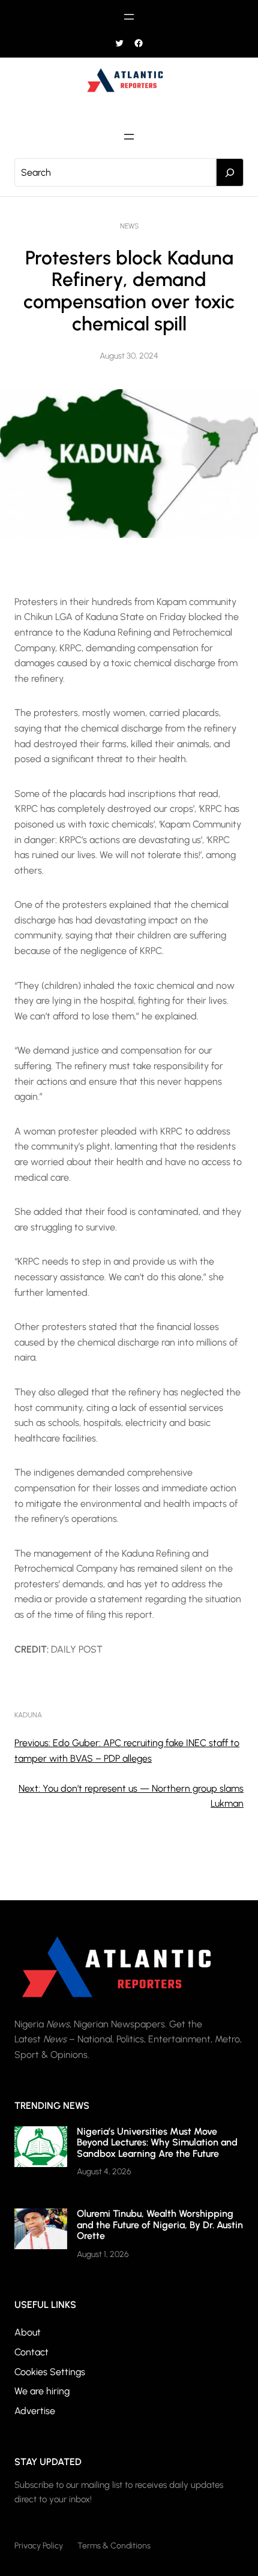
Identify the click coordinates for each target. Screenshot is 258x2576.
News (129, 226)
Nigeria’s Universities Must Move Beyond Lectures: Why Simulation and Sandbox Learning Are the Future (157, 2142)
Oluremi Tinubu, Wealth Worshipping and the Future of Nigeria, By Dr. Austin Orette (160, 2225)
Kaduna (28, 1715)
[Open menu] (129, 17)
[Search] (230, 173)
